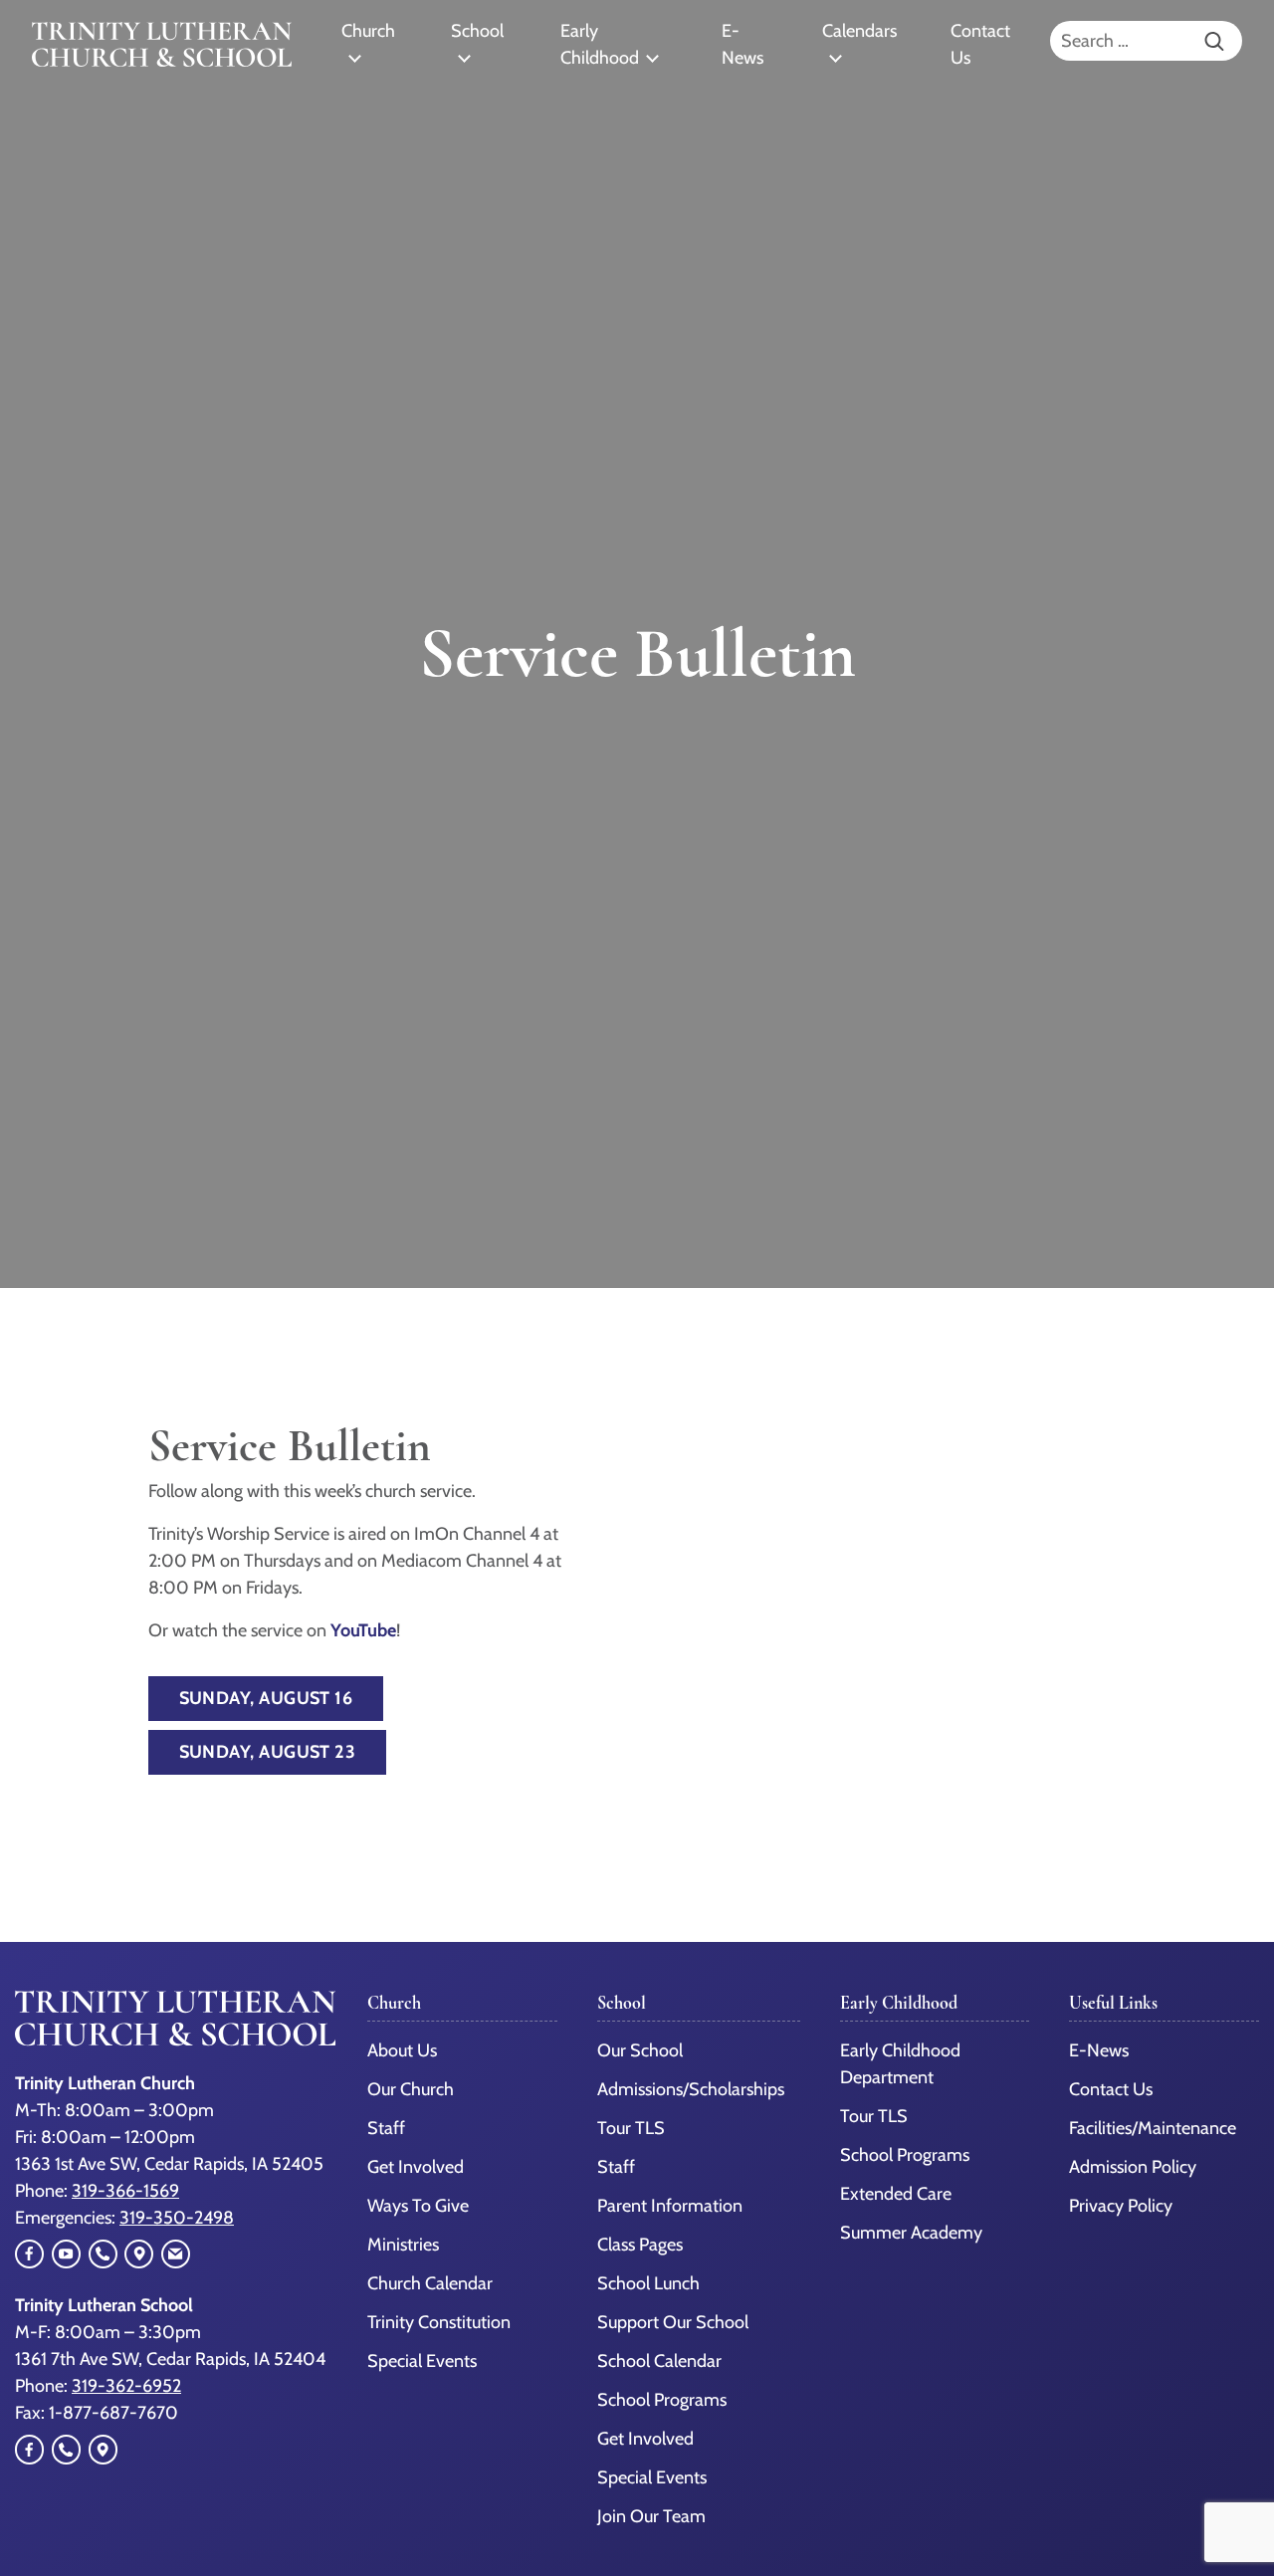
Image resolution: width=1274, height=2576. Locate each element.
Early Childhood (600, 44)
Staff (386, 2128)
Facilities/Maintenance (1153, 2128)
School (477, 31)
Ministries (403, 2245)
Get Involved (416, 2167)
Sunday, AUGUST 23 (268, 1752)
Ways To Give (418, 2206)
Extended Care (896, 2194)
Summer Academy (911, 2233)
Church (368, 31)
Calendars (859, 31)
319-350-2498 (177, 2218)
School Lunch (648, 2283)
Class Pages (640, 2245)
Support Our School (673, 2322)
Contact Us (980, 44)
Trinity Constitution (439, 2322)
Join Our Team (651, 2516)
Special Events (422, 2361)
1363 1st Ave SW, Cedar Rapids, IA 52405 (169, 2164)
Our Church (411, 2089)
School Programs (662, 2400)
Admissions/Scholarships (691, 2089)
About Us (402, 2050)
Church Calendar (430, 2283)
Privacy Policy (1121, 2206)
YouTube (363, 1630)
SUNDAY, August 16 (266, 1698)
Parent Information (670, 2206)
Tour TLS (631, 2128)
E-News (743, 44)
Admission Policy (1133, 2167)
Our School (640, 2050)
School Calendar (659, 2361)
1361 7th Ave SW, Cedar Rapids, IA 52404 (170, 2359)
